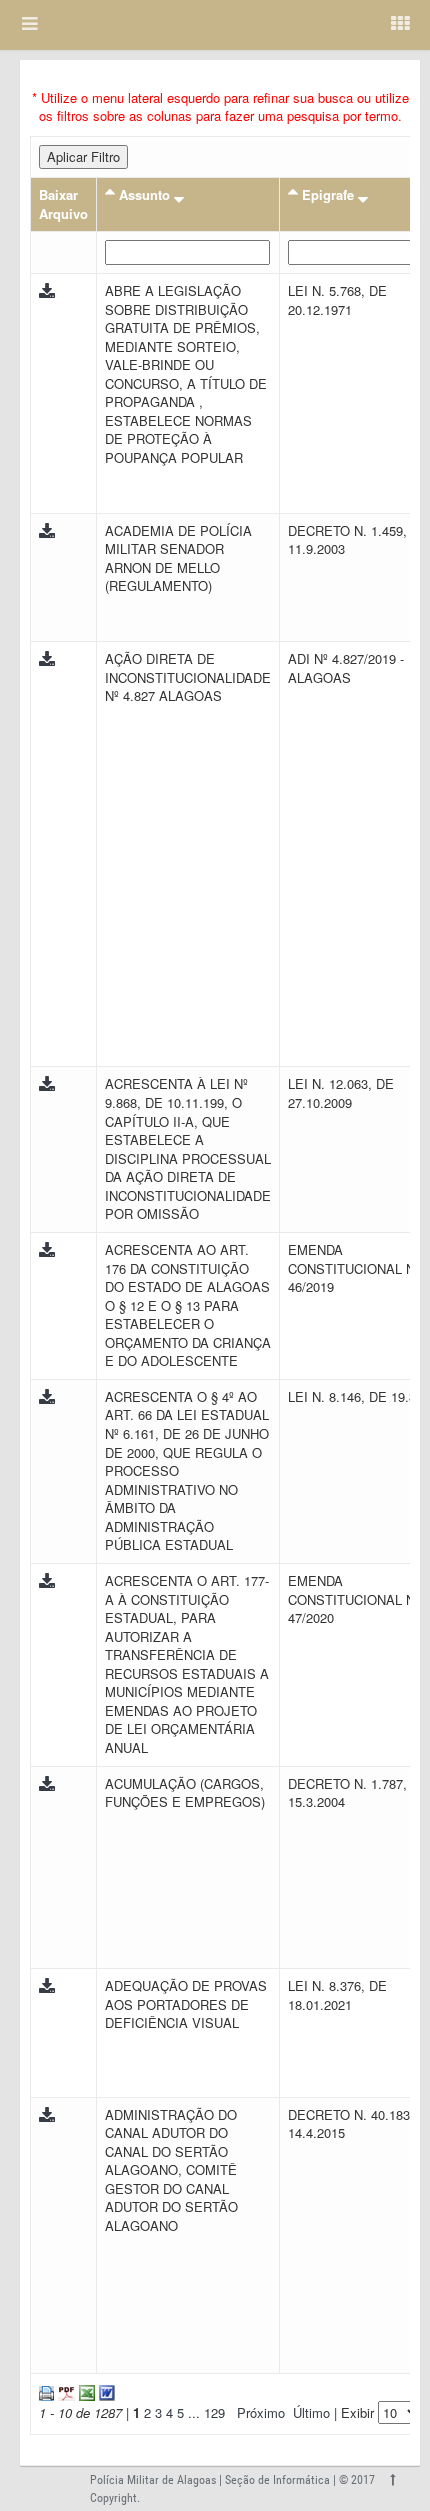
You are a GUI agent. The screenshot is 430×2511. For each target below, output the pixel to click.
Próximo (261, 2412)
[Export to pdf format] (64, 2390)
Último (311, 2412)
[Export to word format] (105, 2390)
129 (214, 2412)
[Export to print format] (46, 2390)
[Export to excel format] (85, 2390)
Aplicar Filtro (83, 156)
